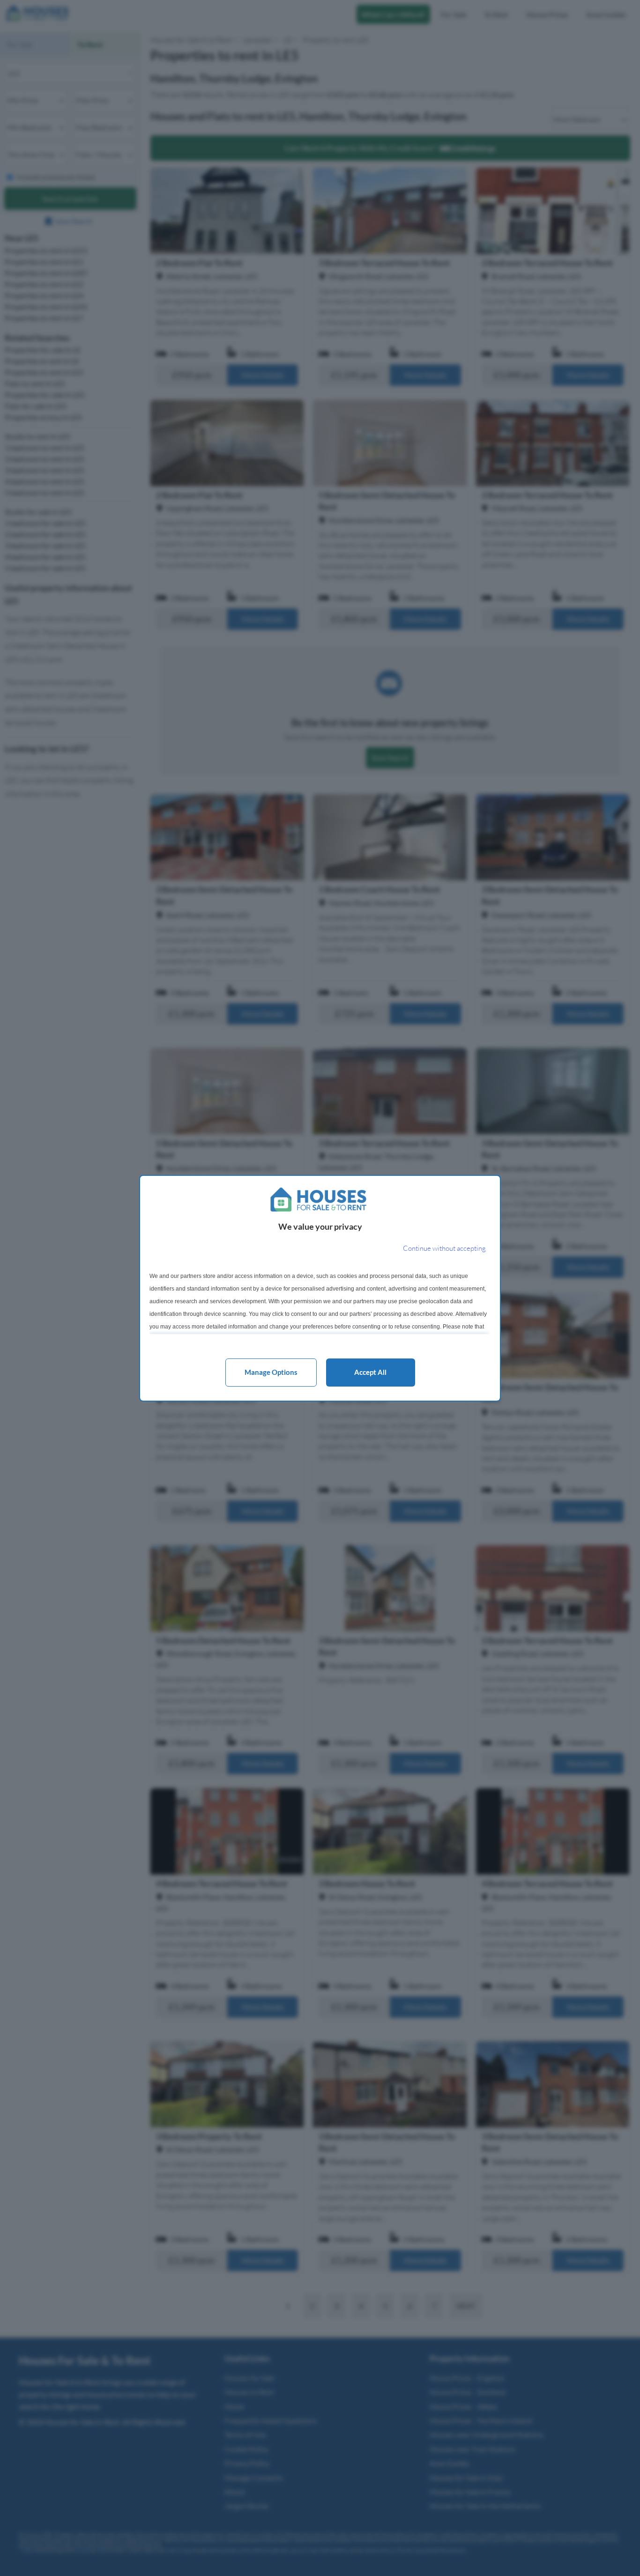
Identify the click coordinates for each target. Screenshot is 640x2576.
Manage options (271, 1372)
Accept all (370, 1372)
